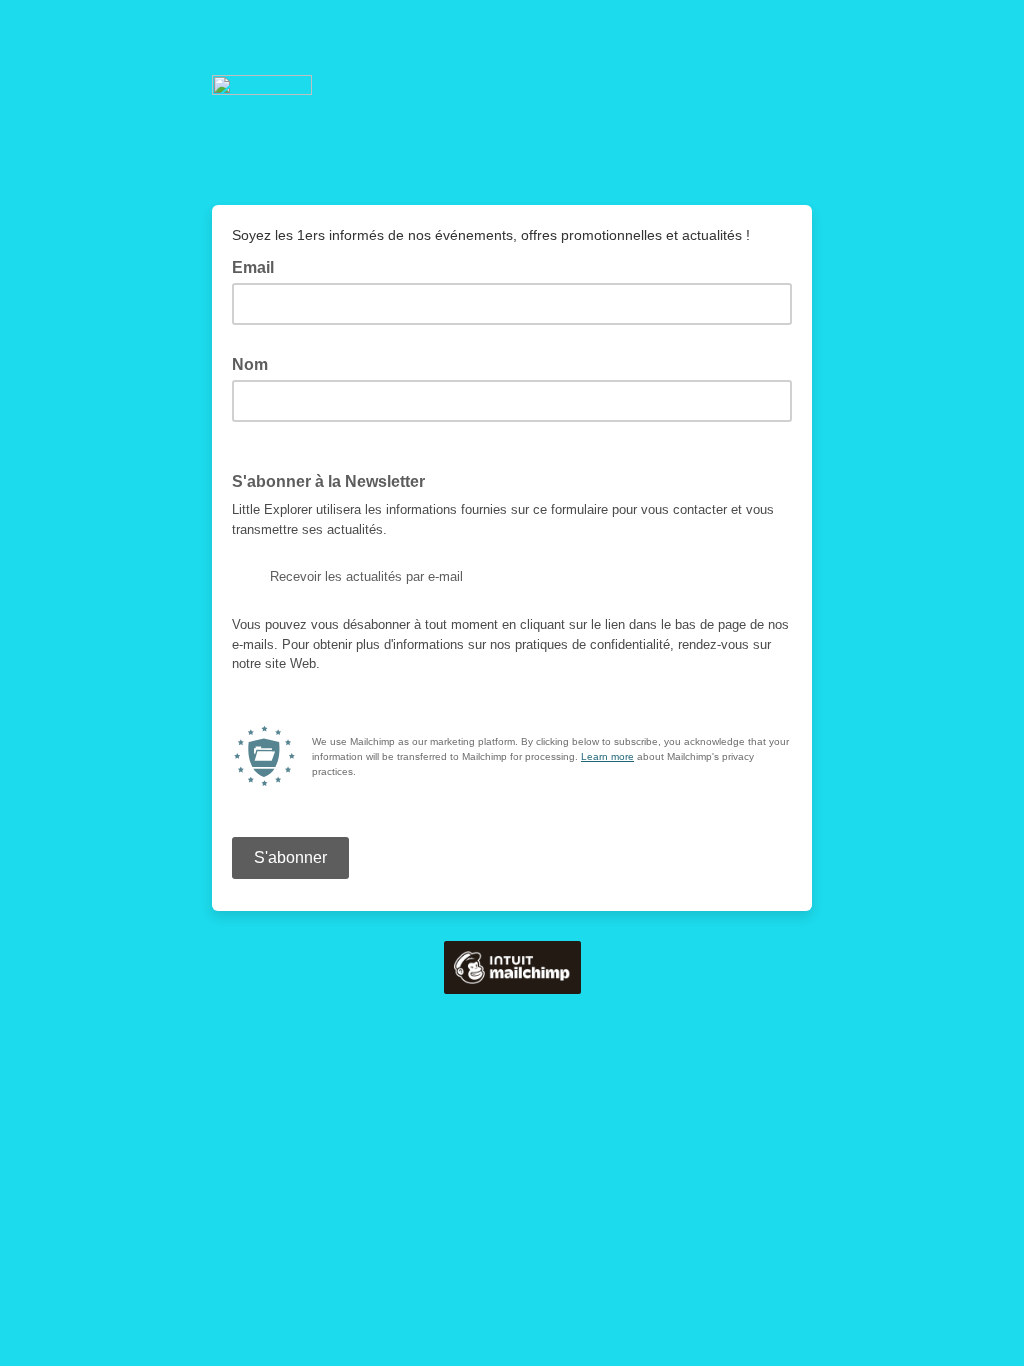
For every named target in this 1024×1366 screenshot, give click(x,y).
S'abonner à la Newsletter (328, 481)
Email (259, 266)
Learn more (607, 756)
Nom (256, 363)
